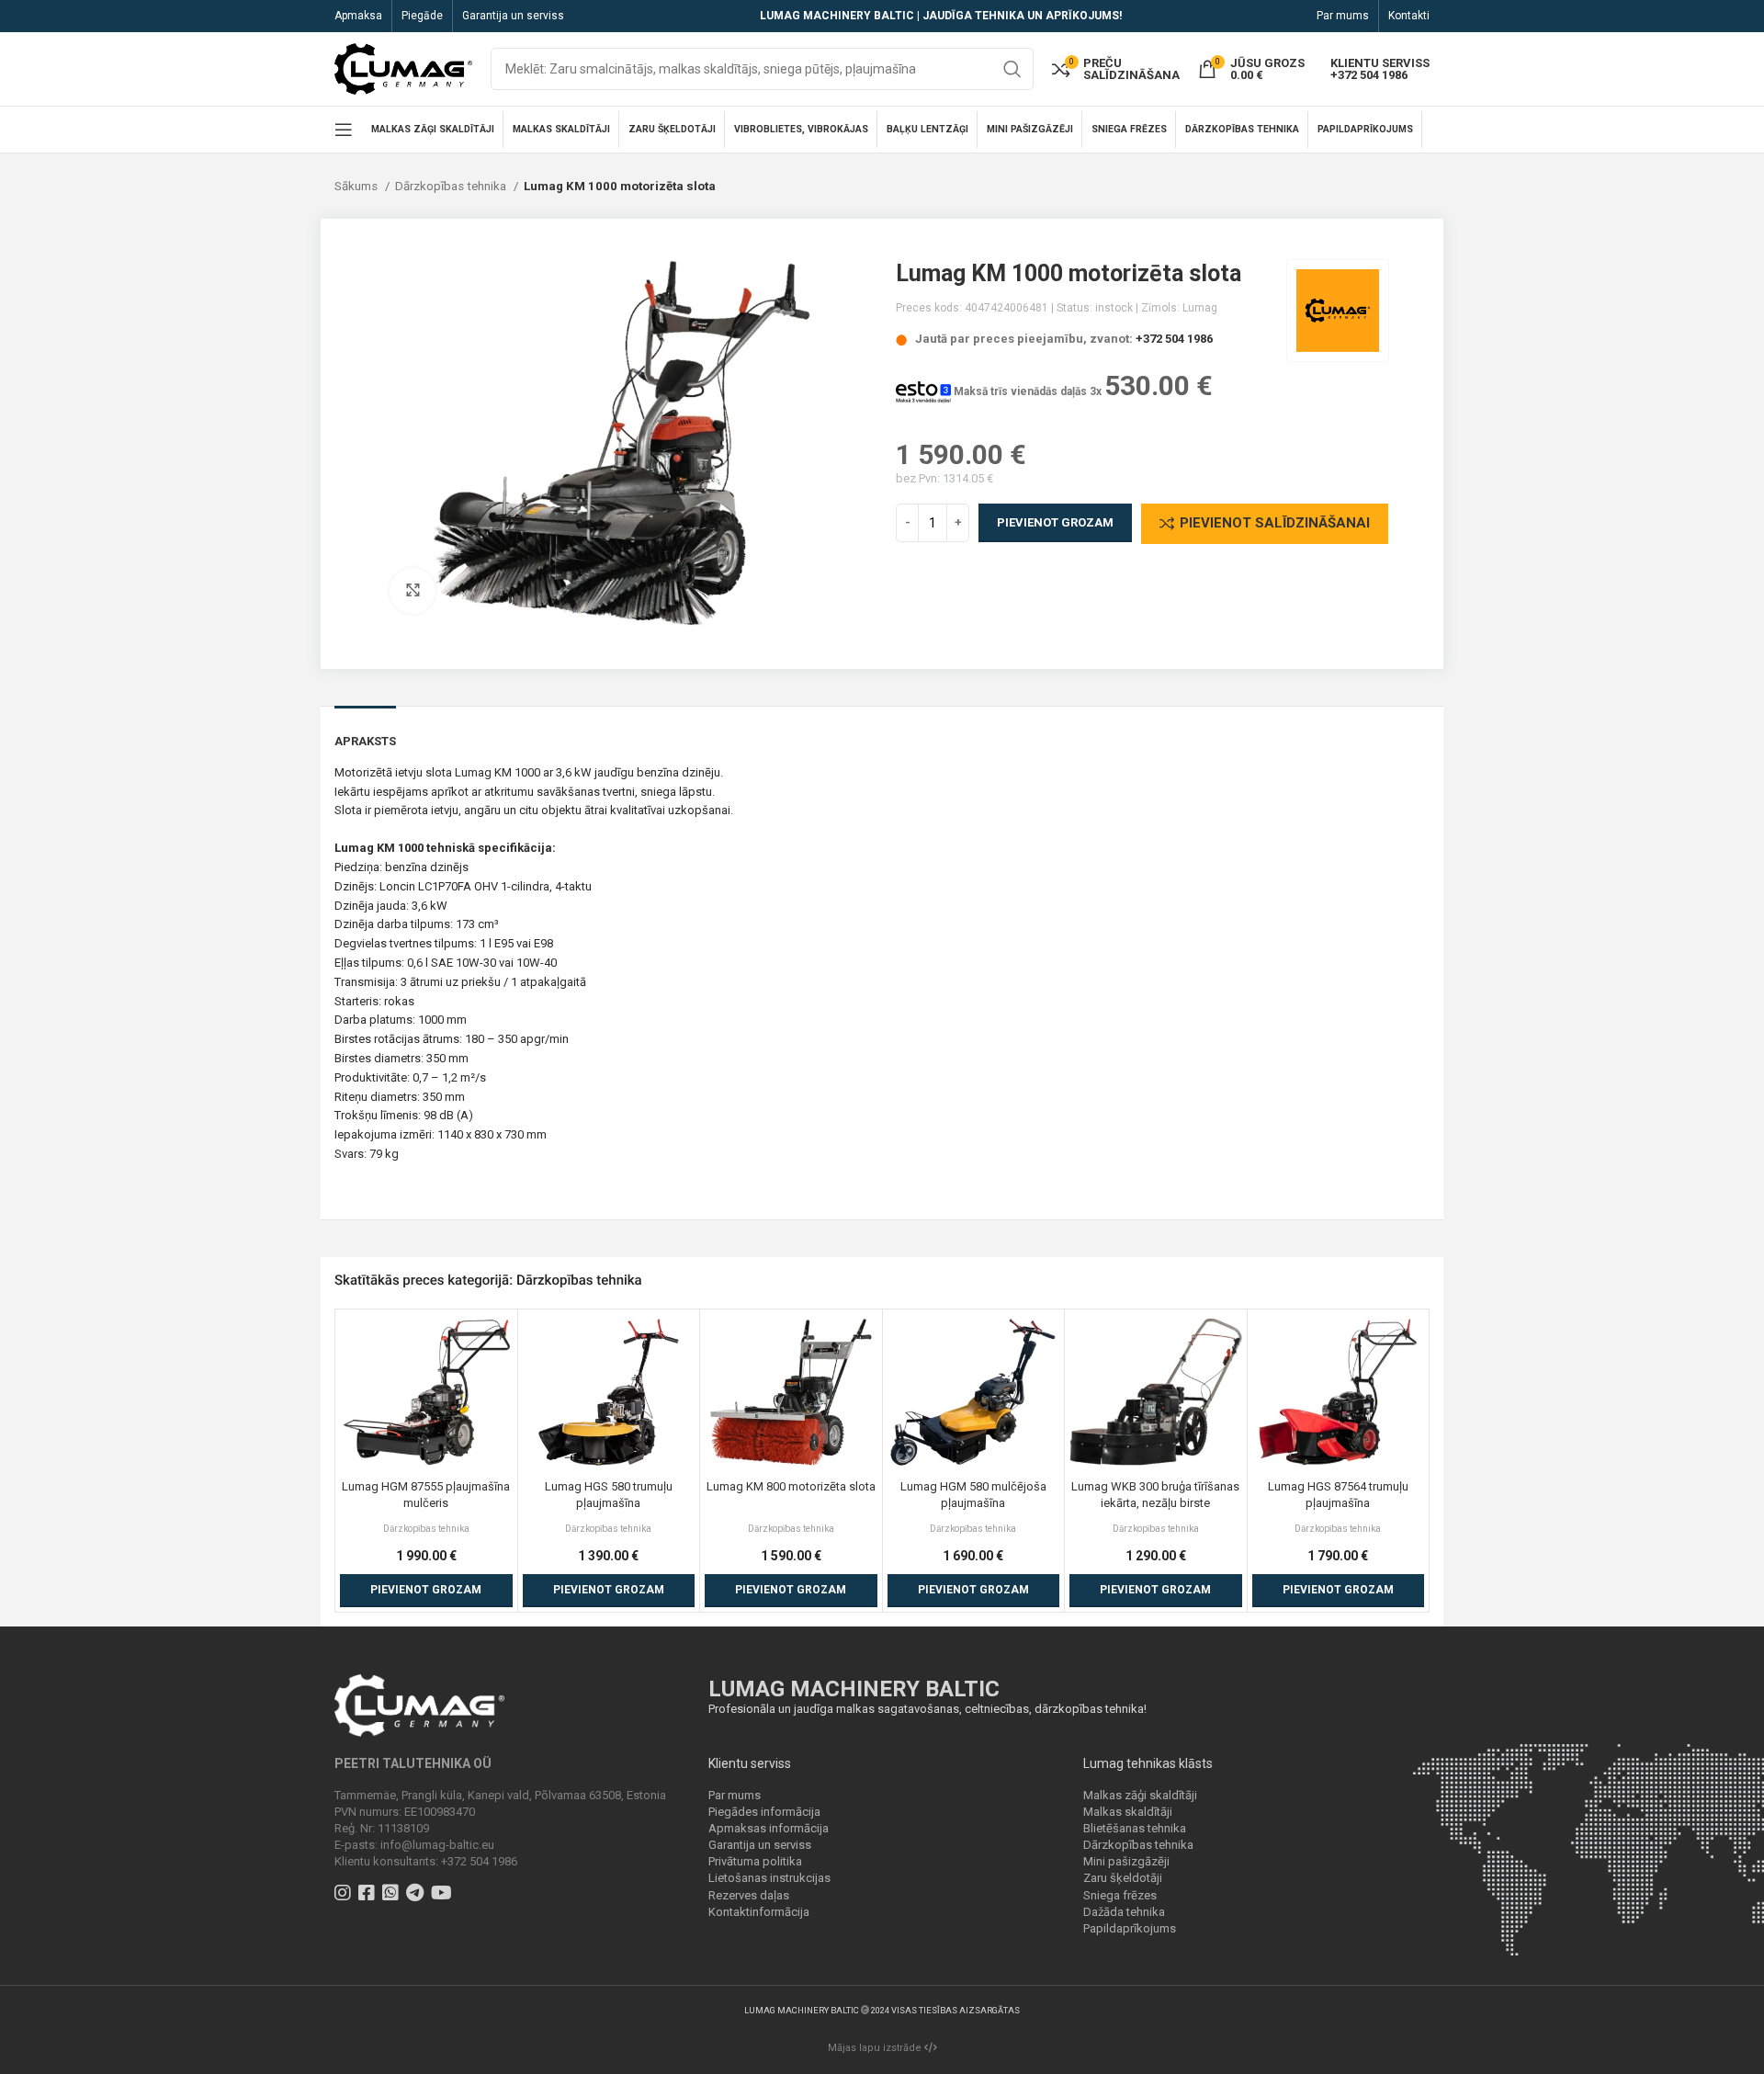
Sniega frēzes (1120, 1895)
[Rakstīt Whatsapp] (393, 1895)
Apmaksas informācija (769, 1828)
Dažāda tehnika (1124, 1912)
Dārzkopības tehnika (452, 186)
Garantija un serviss (760, 1845)
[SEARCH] (1012, 69)
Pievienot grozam (1055, 522)
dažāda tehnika (496, 1191)
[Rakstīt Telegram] (417, 1895)
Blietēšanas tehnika (1135, 1828)
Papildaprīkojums (1130, 1928)
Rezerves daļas (749, 1895)
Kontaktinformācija (759, 1912)
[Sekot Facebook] (369, 1895)
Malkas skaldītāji (1128, 1812)
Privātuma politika (755, 1861)
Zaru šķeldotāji (1123, 1878)
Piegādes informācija (764, 1812)
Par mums (735, 1795)
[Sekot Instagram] (345, 1895)
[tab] (365, 732)
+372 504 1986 (1174, 339)
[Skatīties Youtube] (444, 1895)
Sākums (357, 186)
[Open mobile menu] (344, 130)
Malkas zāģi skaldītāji (1140, 1795)
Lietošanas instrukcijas (769, 1878)
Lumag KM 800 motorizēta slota (791, 1486)
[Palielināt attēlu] (413, 591)
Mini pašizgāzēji (1126, 1861)
